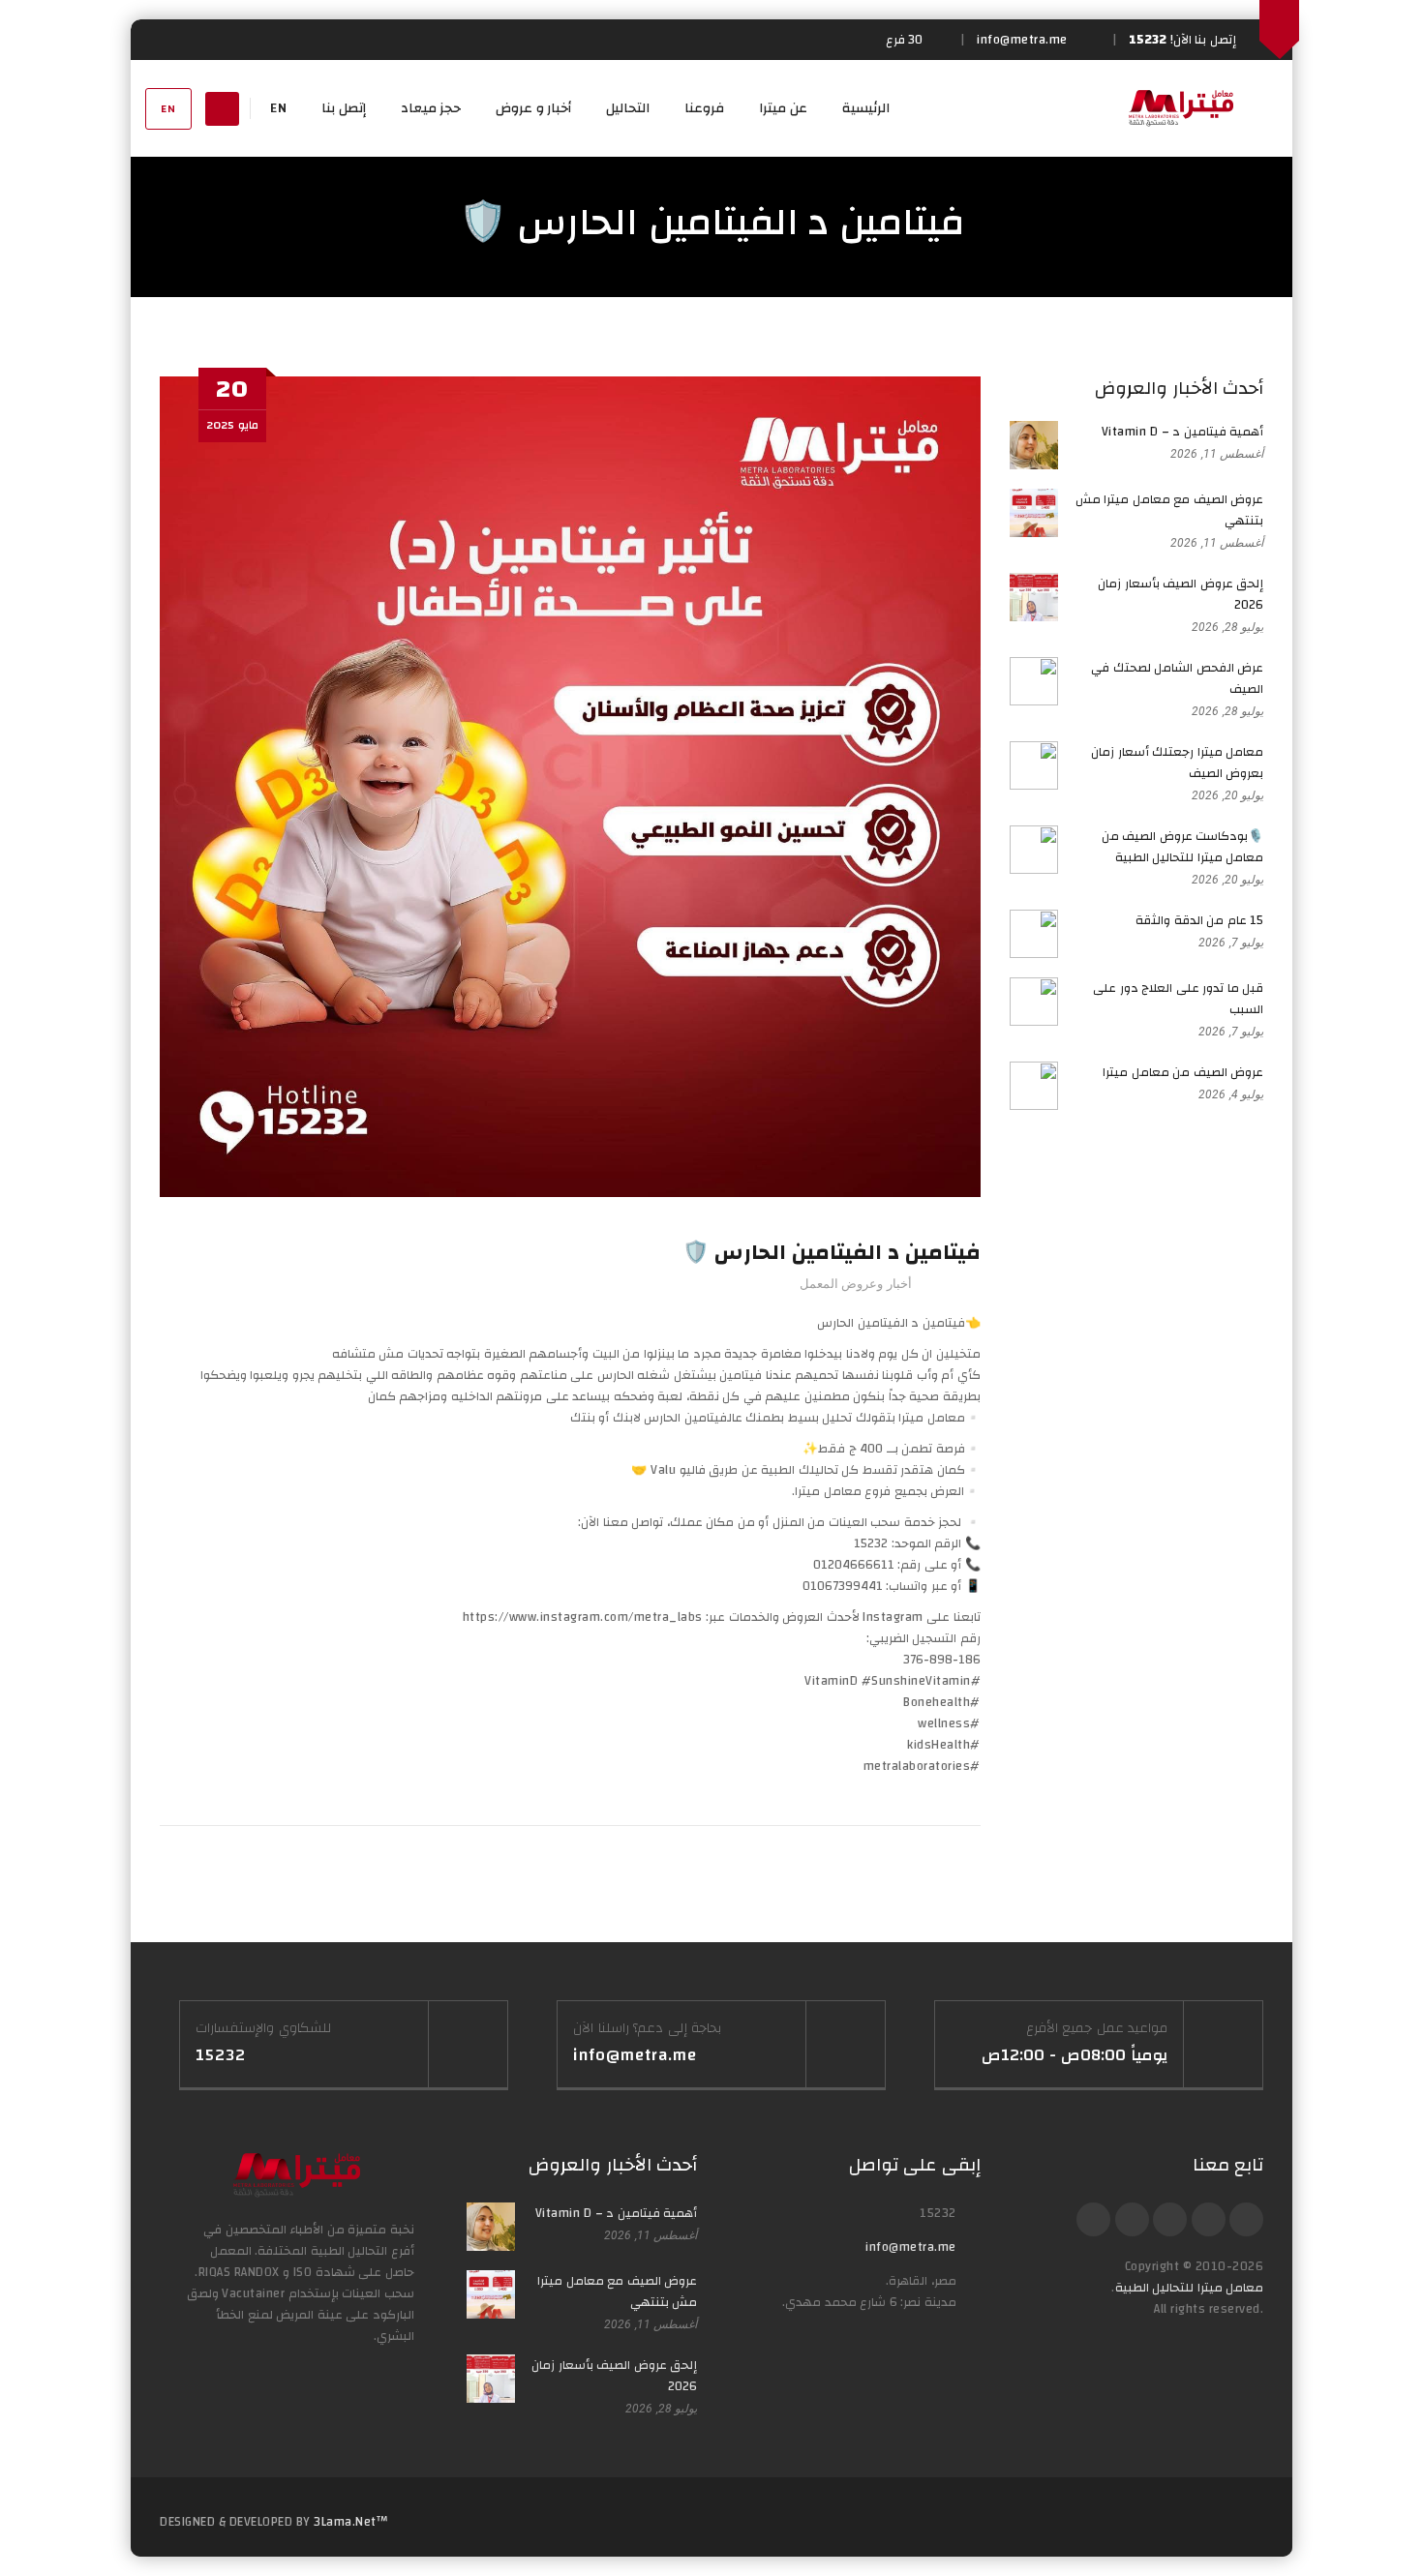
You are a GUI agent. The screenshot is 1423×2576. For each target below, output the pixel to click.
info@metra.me (911, 2247)
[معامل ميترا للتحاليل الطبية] (1181, 108)
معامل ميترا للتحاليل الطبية (1190, 2288)
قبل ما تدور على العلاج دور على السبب (1178, 999)
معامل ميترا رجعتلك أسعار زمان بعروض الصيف (1177, 763)
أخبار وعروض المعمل (856, 1284)
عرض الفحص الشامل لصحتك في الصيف (1177, 678)
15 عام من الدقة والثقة (1199, 920)
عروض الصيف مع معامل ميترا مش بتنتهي (1170, 510)
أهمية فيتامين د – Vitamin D (1183, 432)
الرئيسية (866, 108)
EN (168, 109)
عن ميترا (783, 108)
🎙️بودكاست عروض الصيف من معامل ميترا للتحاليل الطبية (1183, 847)
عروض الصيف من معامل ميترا (1183, 1072)
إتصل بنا (344, 108)
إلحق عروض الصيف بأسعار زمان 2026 (1181, 594)
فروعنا (704, 108)
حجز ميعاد (431, 108)
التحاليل (628, 108)
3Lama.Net (345, 2522)
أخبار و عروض (533, 108)
